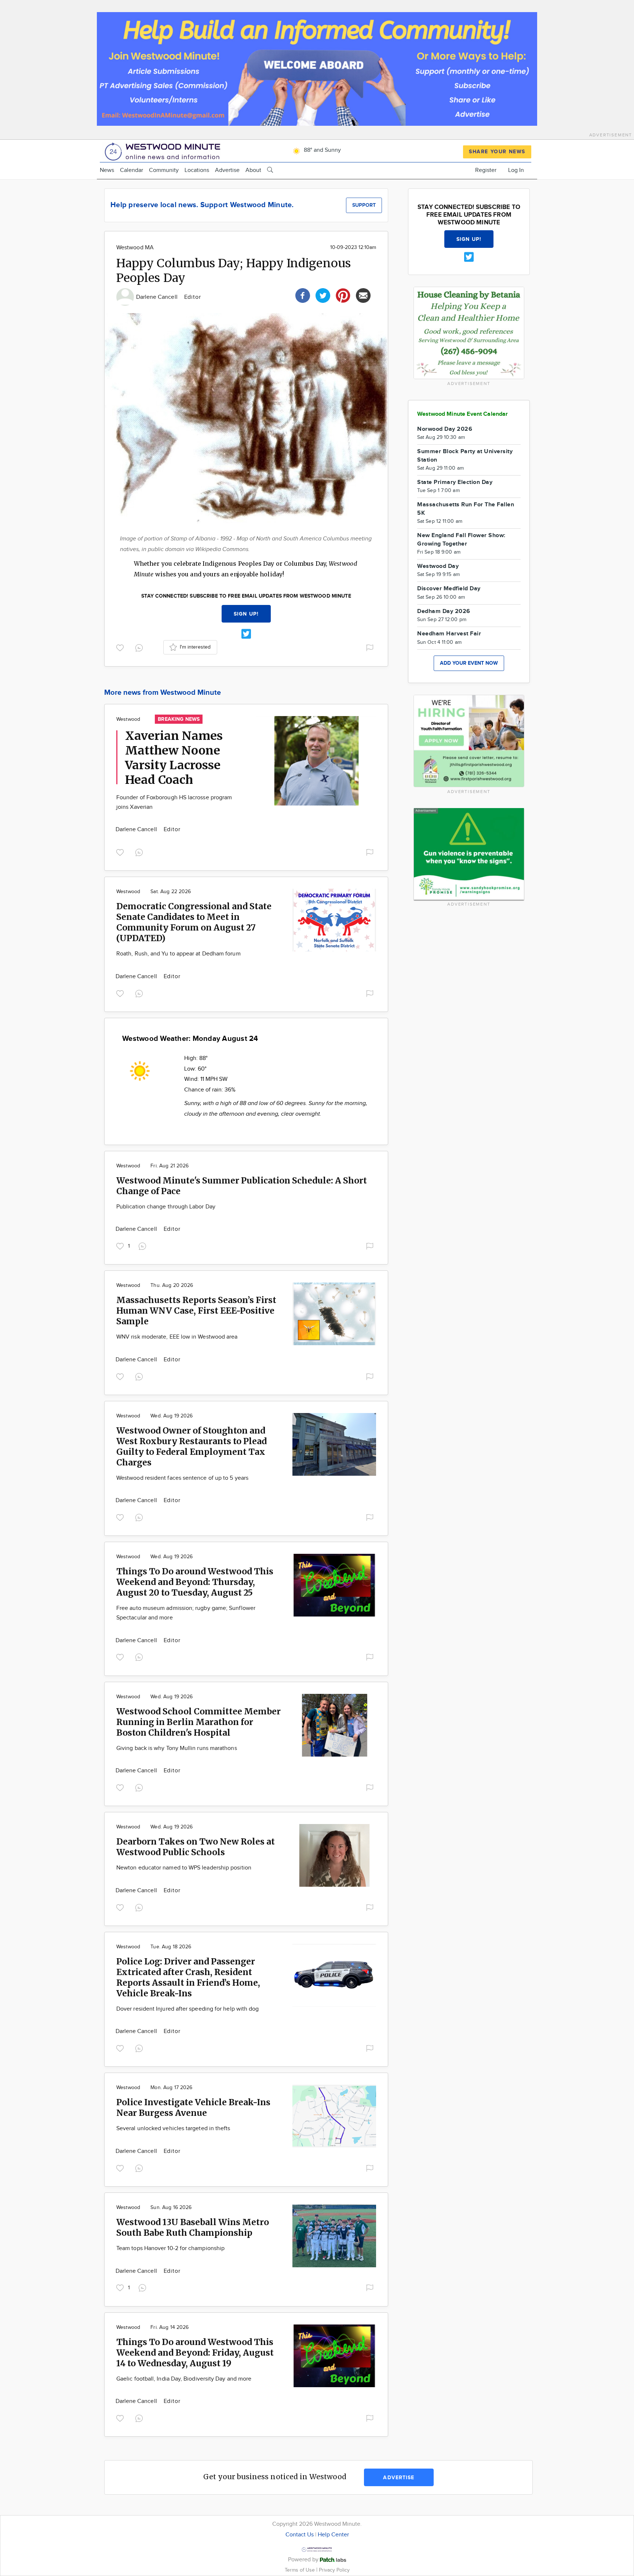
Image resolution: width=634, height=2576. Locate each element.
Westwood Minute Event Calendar (463, 414)
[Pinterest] (343, 295)
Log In (516, 170)
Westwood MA (135, 248)
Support (364, 205)
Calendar (132, 170)
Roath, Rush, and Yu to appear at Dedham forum (178, 954)
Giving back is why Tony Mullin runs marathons (177, 1748)
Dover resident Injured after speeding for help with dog (187, 2009)
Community (164, 170)
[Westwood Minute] (164, 151)
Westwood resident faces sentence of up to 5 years (182, 1478)
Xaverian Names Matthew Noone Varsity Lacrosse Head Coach (174, 758)
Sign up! (246, 614)
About (253, 170)
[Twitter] (323, 295)
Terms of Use (300, 2570)
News (107, 170)
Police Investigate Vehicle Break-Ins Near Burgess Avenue (193, 2107)
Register (486, 170)
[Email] (363, 295)
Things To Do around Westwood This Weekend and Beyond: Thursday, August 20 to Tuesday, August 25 (195, 1582)
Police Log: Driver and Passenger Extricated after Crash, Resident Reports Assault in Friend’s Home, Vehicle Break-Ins (188, 1977)
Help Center (333, 2535)
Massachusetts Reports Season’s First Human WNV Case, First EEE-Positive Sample (196, 1311)
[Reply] (141, 647)
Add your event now (469, 663)
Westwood (128, 719)
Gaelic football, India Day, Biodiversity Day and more (184, 2379)
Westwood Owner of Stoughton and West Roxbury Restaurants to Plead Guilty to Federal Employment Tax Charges (192, 1446)
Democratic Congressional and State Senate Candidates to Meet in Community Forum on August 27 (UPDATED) (194, 922)
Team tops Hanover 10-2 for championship (170, 2248)
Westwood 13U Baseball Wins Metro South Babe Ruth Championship (193, 2227)
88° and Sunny (322, 150)
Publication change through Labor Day (166, 1207)
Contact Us (300, 2535)
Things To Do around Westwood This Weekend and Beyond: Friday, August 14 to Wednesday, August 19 (195, 2353)
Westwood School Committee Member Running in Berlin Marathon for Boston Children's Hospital (198, 1722)
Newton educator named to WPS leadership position (184, 1868)
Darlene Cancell (158, 297)
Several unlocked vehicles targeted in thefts (173, 2129)
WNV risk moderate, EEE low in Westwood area (177, 1337)
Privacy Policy (334, 2570)
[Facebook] (303, 295)
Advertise (227, 170)
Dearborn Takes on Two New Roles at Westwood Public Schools (196, 1847)
